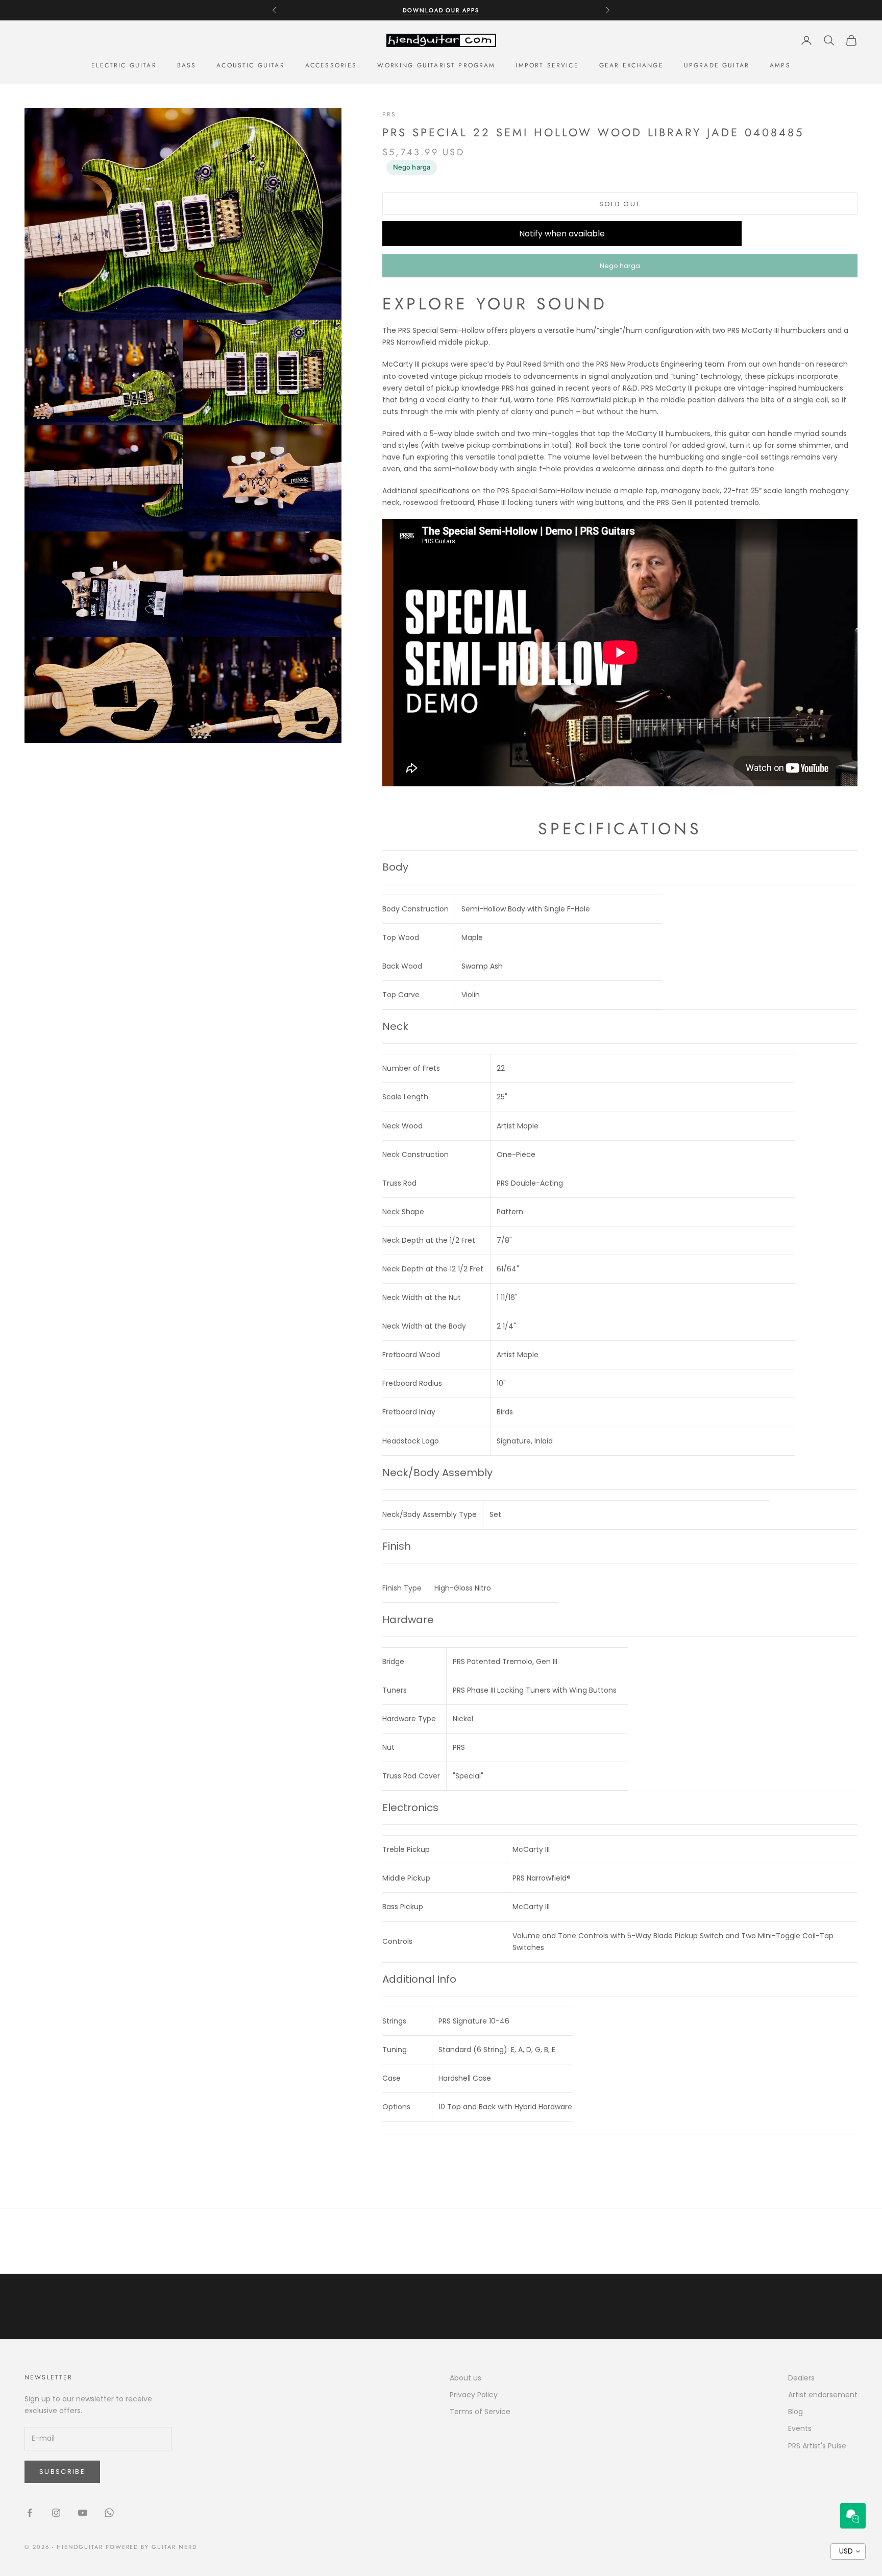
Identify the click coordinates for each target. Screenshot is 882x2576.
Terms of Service (480, 2412)
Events (800, 2428)
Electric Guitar (124, 65)
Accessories (331, 65)
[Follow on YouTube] (83, 2513)
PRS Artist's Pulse (817, 2446)
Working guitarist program (436, 65)
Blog (795, 2412)
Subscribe (62, 2472)
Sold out (620, 204)
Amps (780, 65)
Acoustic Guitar (250, 65)
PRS (389, 114)
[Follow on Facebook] (30, 2513)
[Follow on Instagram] (56, 2513)
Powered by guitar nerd (152, 2547)
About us (465, 2378)
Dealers (801, 2378)
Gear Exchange (631, 65)
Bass (187, 65)
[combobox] (848, 2551)
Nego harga (412, 167)
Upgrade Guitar (717, 65)
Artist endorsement (823, 2395)
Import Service (547, 65)
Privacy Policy (474, 2395)
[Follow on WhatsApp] (109, 2513)
